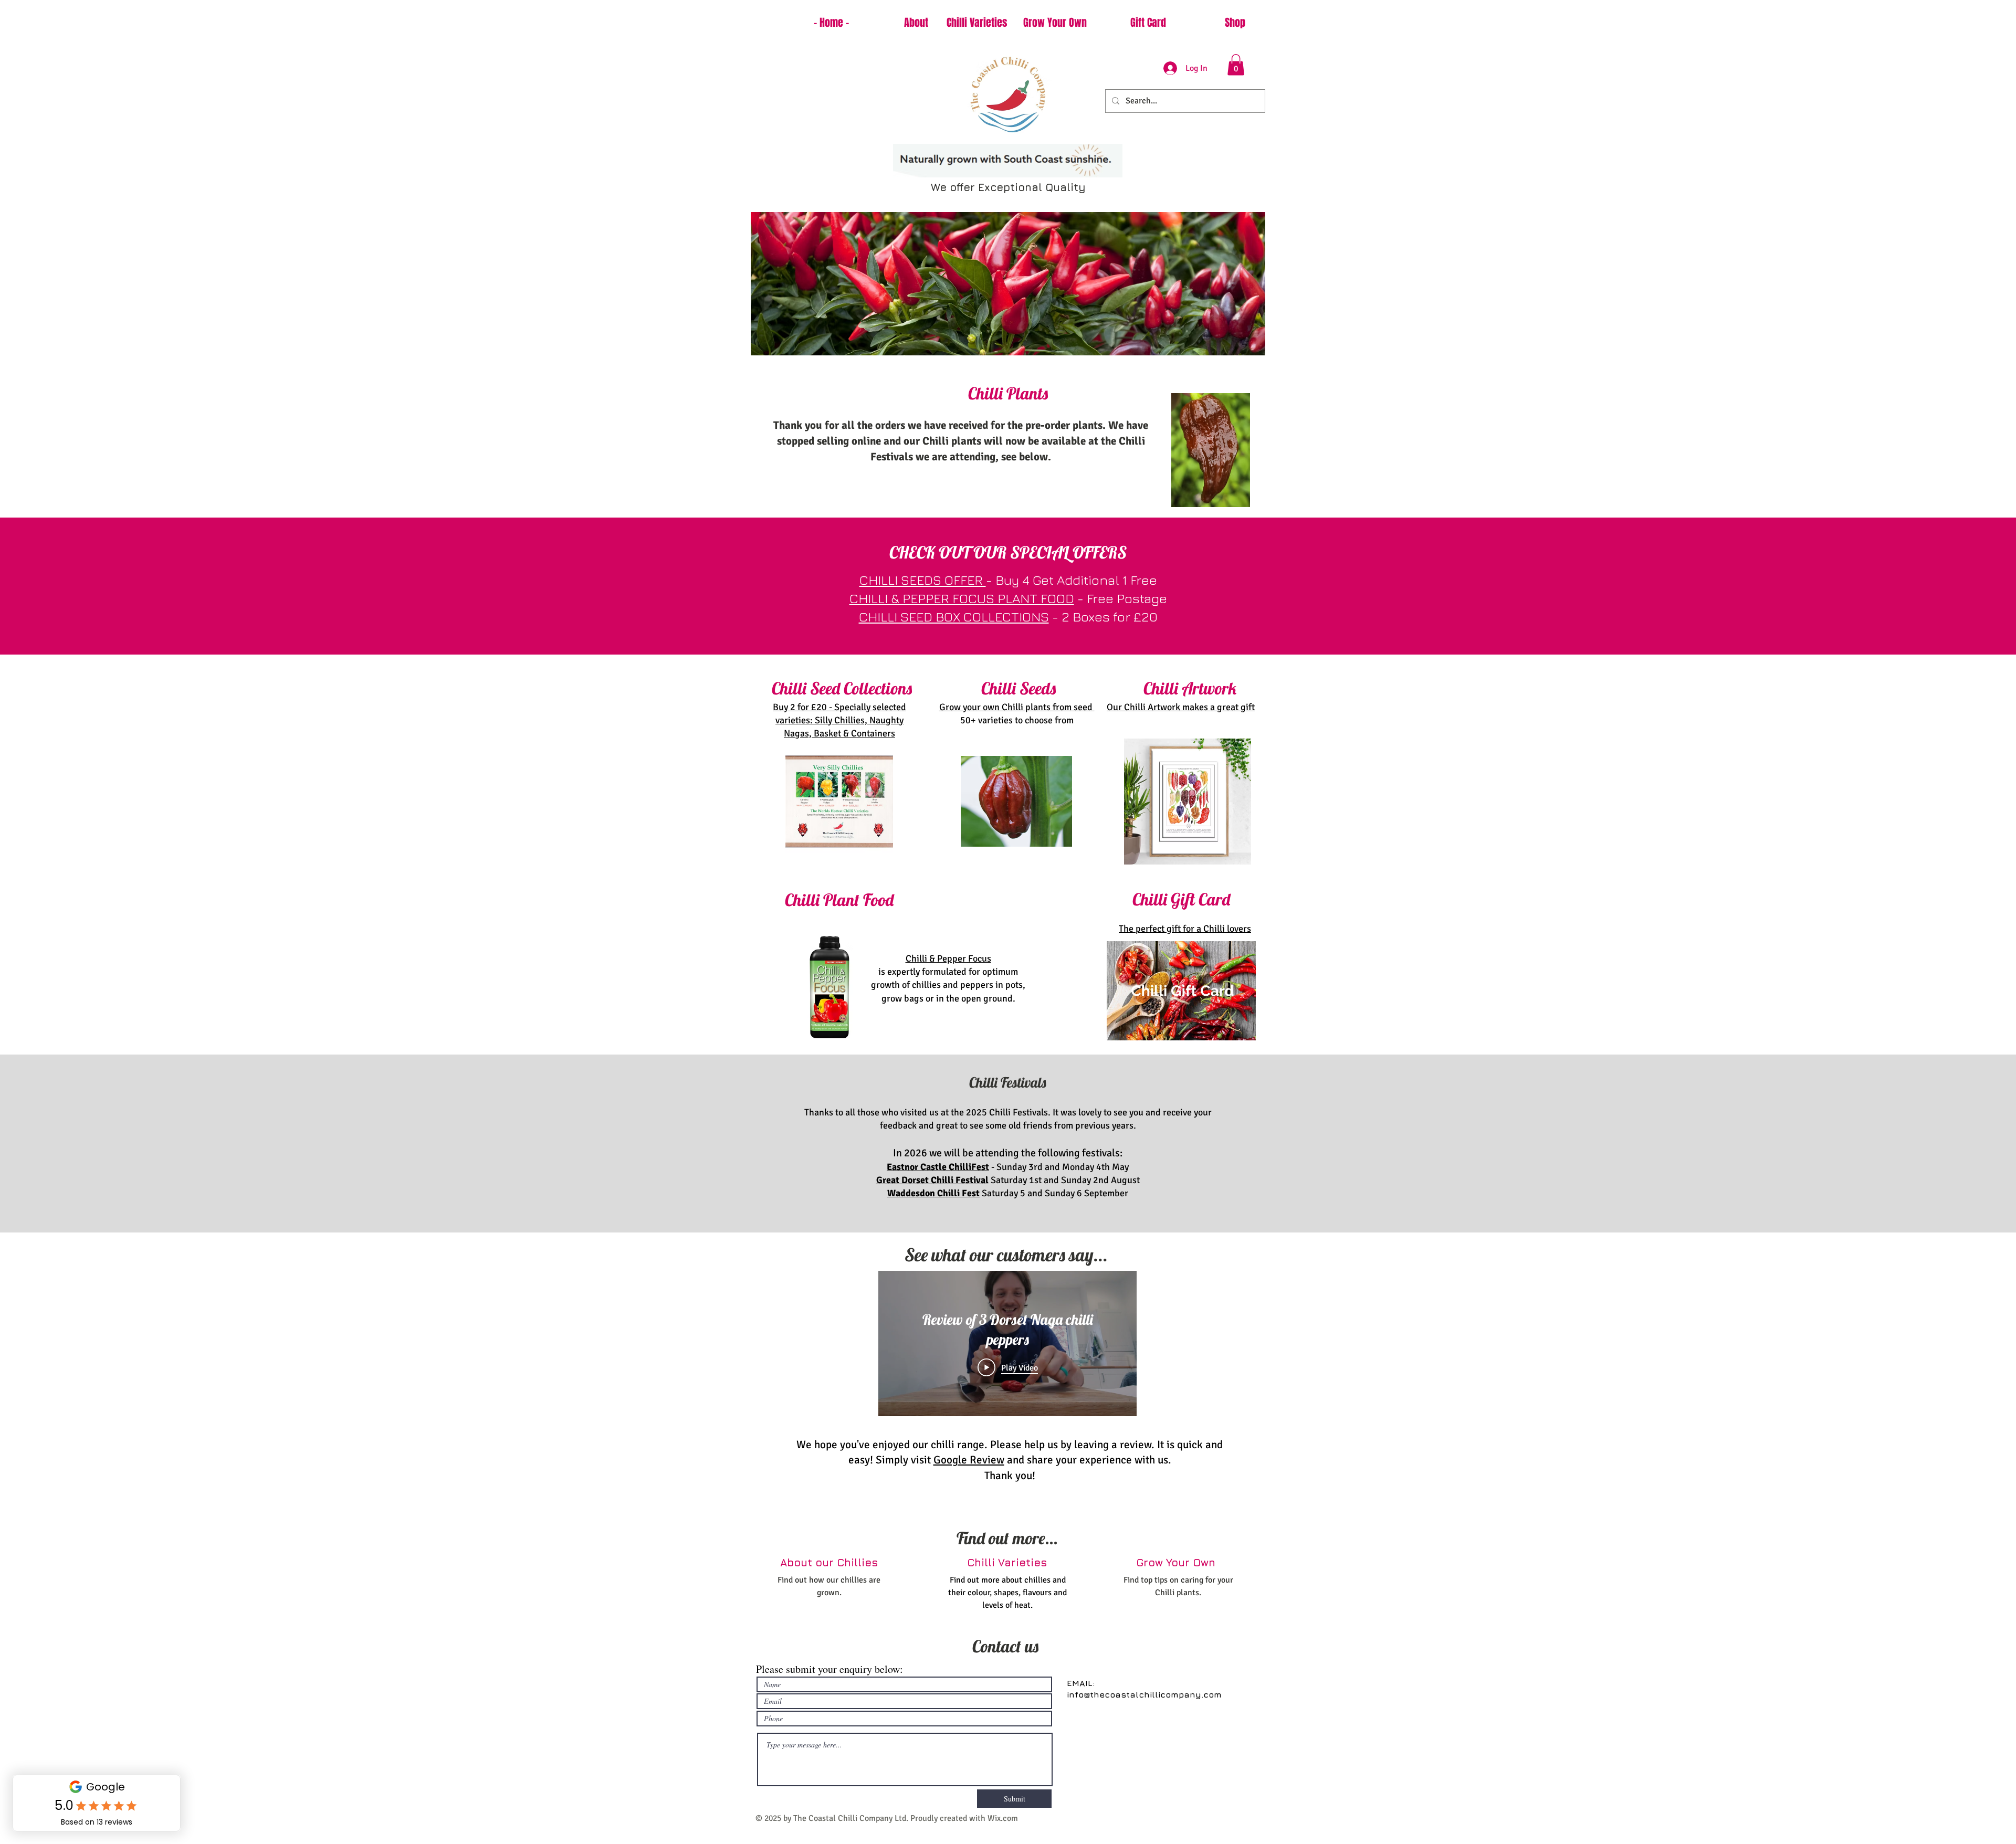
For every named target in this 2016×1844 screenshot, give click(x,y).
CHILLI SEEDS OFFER (923, 580)
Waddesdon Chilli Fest (933, 1193)
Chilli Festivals (1008, 1082)
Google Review (969, 1460)
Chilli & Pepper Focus (948, 958)
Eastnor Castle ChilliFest (938, 1167)
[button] (1236, 65)
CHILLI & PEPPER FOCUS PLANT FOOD (962, 598)
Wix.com (1003, 1818)
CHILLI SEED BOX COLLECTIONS (954, 617)
